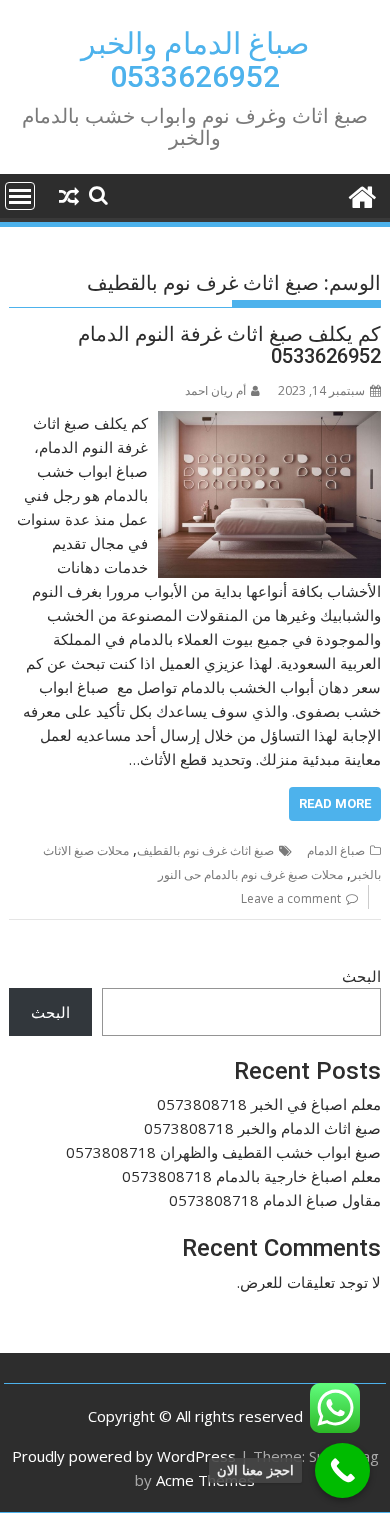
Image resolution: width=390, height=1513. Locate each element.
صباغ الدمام (336, 850)
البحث (361, 976)
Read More (335, 803)
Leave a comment (291, 898)
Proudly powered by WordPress (124, 1456)
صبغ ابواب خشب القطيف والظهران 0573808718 (223, 1152)
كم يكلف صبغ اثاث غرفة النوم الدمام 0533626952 (229, 345)
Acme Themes (205, 1480)
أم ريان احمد (215, 390)
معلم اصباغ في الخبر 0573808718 (269, 1104)
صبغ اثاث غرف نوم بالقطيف (205, 850)
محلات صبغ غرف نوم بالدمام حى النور (250, 874)
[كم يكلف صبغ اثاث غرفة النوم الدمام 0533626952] (269, 423)
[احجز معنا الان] (342, 1470)
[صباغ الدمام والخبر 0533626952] (361, 194)
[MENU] (20, 196)
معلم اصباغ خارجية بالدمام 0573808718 (251, 1176)
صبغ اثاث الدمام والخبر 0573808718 (262, 1128)
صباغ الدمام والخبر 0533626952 (195, 60)
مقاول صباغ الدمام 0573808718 (275, 1200)
